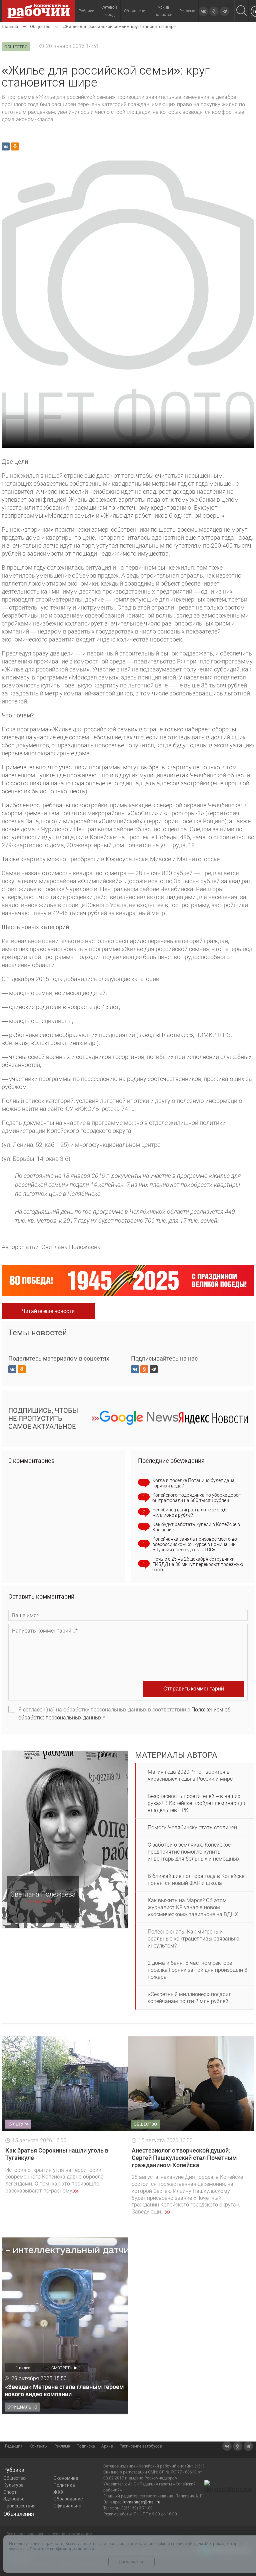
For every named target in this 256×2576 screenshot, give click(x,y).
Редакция (14, 2446)
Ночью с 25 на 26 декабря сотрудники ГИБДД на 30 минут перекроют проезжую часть (198, 1564)
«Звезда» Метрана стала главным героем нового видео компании (64, 2390)
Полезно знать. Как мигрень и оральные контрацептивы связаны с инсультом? (193, 1939)
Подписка (86, 2446)
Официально (67, 2506)
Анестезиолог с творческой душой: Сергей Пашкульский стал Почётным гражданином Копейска (184, 2158)
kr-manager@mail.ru (142, 2502)
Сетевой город (109, 11)
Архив (107, 2446)
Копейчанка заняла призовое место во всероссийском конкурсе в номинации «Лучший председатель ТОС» (195, 1544)
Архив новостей (163, 11)
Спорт (10, 2492)
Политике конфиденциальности (62, 2549)
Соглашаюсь (131, 2562)
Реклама (187, 11)
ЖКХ (58, 2492)
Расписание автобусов (141, 2446)
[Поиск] (241, 11)
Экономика (66, 2478)
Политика (64, 2485)
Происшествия (19, 2506)
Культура (13, 2485)
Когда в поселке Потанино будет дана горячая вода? (193, 1483)
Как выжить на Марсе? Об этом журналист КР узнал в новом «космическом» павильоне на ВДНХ (193, 1907)
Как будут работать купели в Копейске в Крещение (196, 1527)
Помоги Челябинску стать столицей (192, 1827)
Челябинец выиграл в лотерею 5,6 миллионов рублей (189, 1512)
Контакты (38, 2446)
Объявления (136, 11)
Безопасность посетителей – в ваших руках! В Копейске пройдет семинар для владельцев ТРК (197, 1803)
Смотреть (62, 2368)
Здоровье (14, 2499)
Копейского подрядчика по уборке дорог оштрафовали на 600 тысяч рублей (196, 1498)
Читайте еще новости (48, 1311)
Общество (14, 2478)
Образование (68, 2499)
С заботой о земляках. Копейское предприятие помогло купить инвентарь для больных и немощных (194, 1852)
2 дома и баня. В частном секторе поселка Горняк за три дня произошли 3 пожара (197, 1970)
